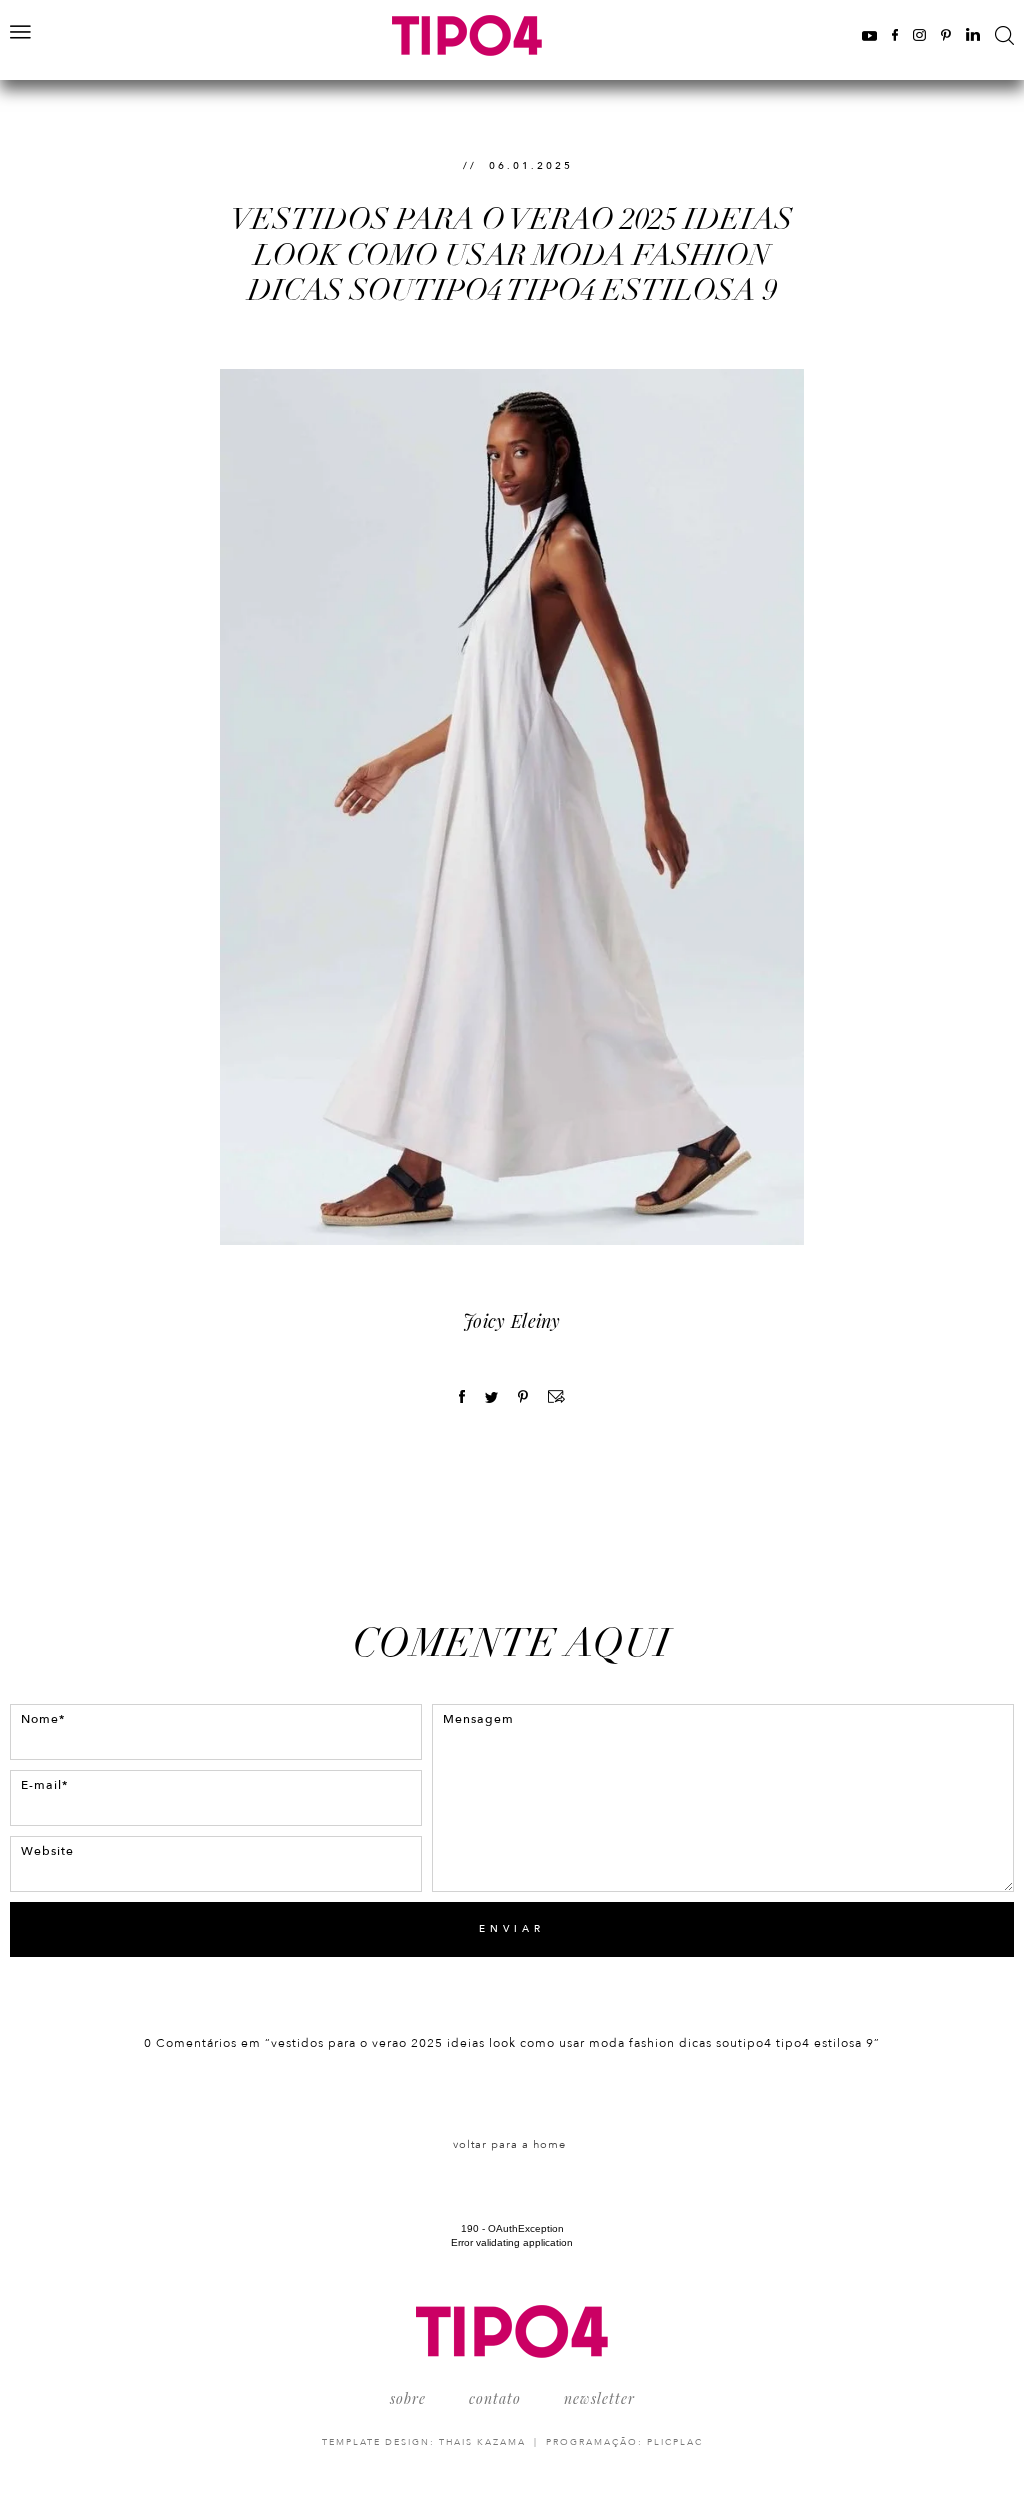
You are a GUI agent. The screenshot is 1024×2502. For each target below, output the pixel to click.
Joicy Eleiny (512, 1321)
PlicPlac (675, 2442)
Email (556, 1396)
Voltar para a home (509, 2144)
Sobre (408, 2398)
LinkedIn (973, 34)
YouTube (869, 34)
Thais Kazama (482, 2442)
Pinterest (946, 34)
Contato (495, 2398)
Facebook (895, 34)
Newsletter (599, 2398)
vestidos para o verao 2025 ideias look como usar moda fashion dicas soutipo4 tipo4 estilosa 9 (512, 255)
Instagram (919, 34)
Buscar (1004, 35)
